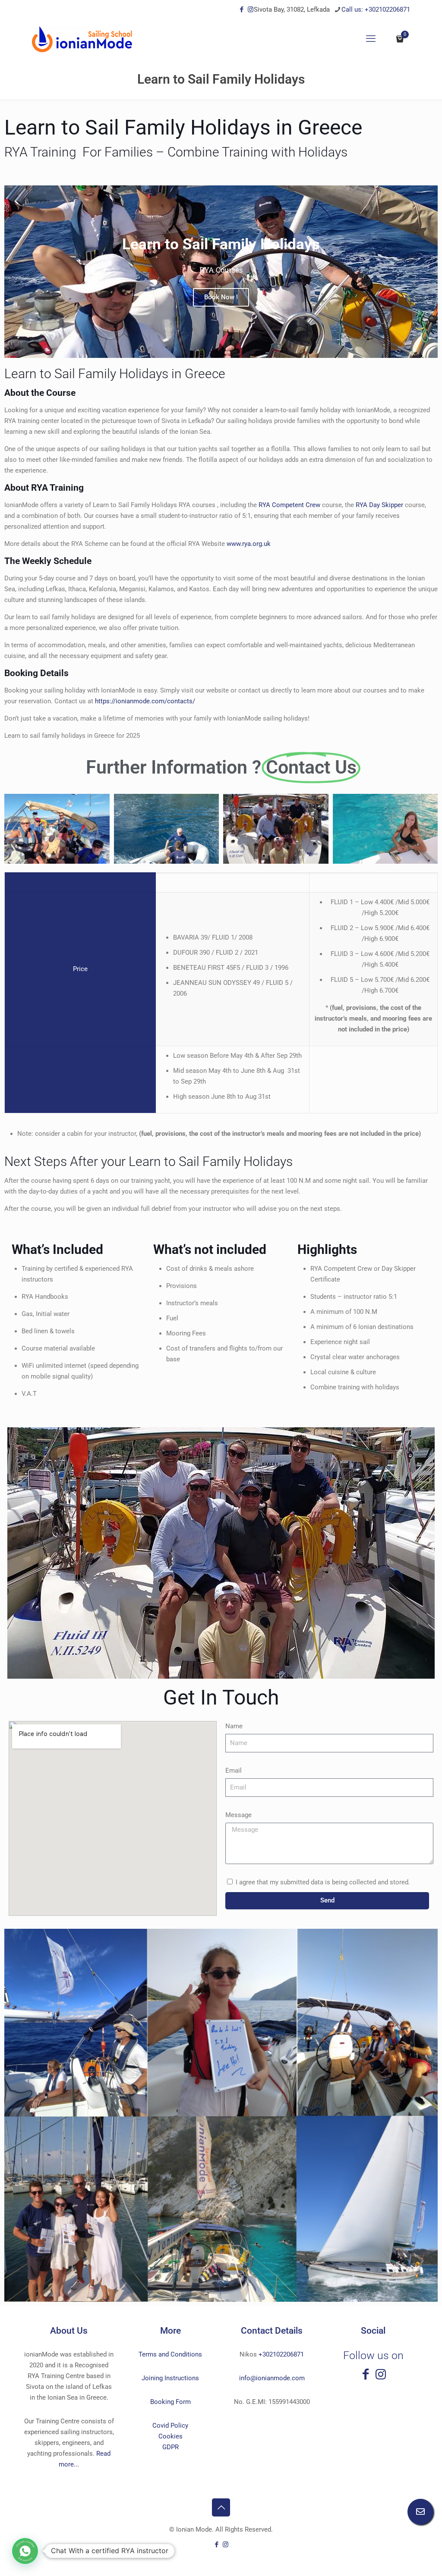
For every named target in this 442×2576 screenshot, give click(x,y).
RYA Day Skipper (379, 505)
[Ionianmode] (82, 39)
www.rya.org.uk (249, 544)
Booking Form (170, 2402)
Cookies (170, 2436)
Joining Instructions (170, 2378)
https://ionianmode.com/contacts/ (145, 701)
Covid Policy (170, 2426)
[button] (25, 2551)
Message (238, 1815)
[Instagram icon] (251, 9)
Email (234, 1771)
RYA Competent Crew (289, 505)
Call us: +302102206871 (376, 9)
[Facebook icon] (242, 9)
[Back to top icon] (221, 2507)
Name (234, 1726)
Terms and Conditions (170, 2354)
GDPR (170, 2447)
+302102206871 (281, 2354)
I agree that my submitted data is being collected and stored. (323, 1882)
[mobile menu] (371, 39)
